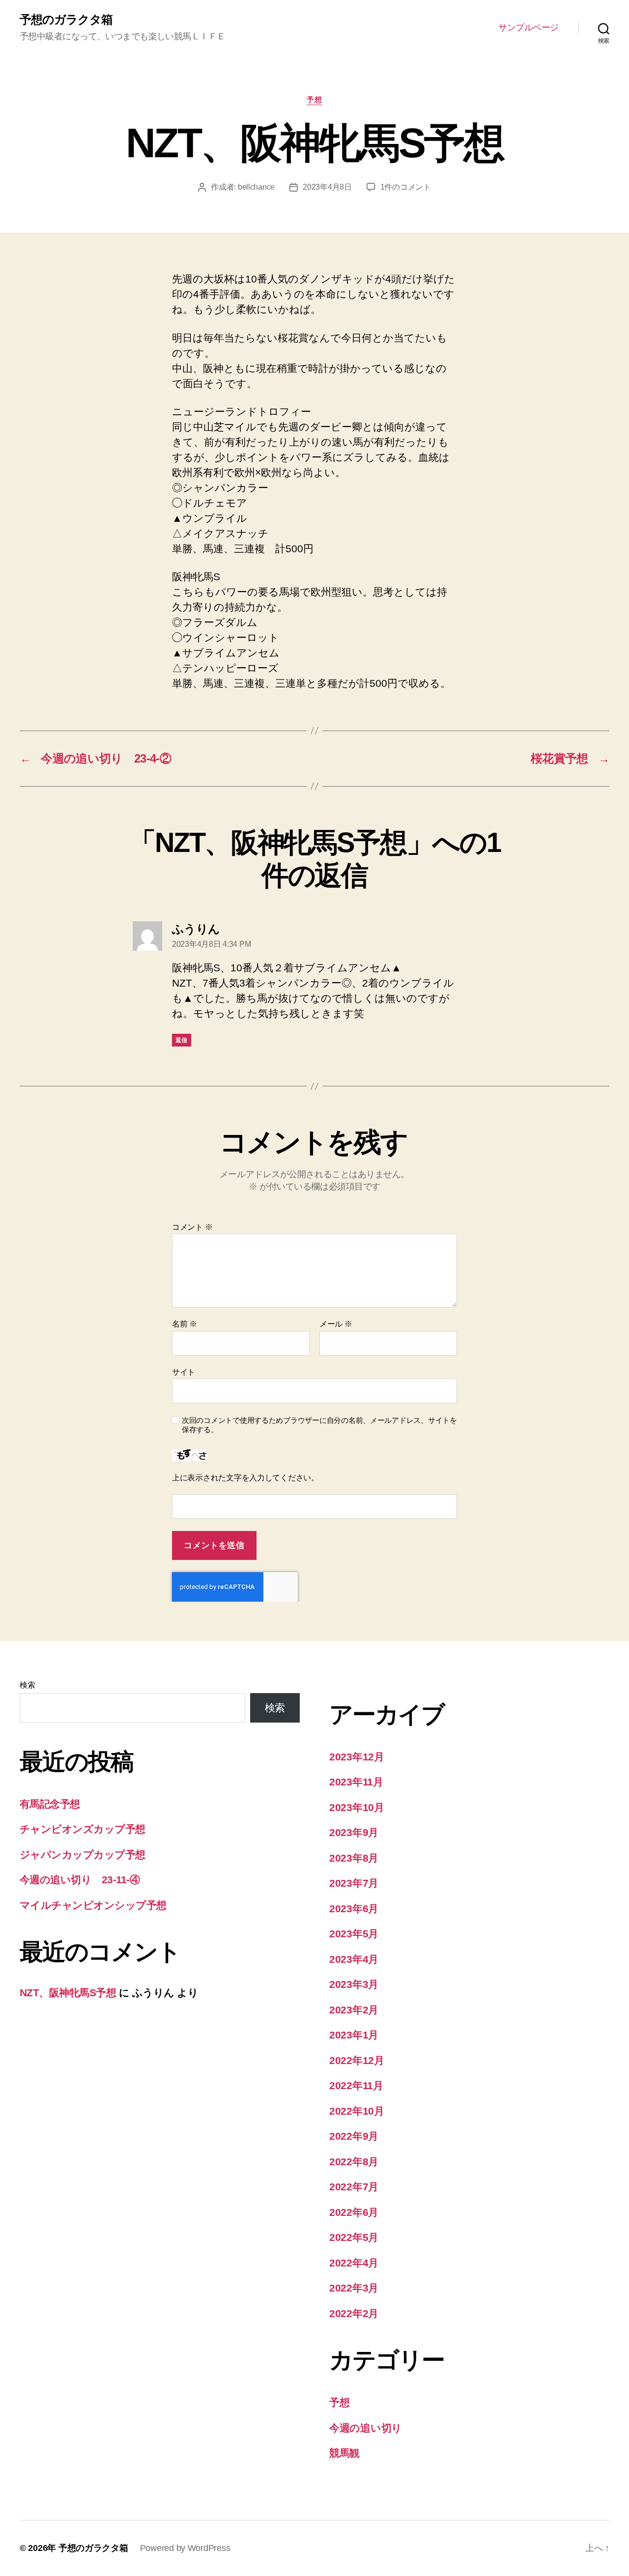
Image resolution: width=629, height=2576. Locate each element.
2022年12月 (357, 2060)
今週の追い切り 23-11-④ (80, 1880)
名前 (185, 1324)
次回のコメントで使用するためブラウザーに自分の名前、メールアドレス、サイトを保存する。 (319, 1425)
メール (336, 1324)
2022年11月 (356, 2085)
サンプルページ (529, 28)
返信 (182, 1040)
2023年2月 (354, 2010)
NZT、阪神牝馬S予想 (68, 1993)
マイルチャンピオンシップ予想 (93, 1905)
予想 (314, 99)
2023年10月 (357, 1807)
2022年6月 (354, 2212)
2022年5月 (354, 2237)
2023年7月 (354, 1883)
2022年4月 (354, 2263)
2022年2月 (354, 2313)
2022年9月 (354, 2136)
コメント (192, 1227)
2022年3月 (354, 2288)
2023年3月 (354, 1984)
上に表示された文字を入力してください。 (245, 1478)
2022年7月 (354, 2187)
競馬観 (344, 2453)
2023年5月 (354, 1934)
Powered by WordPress (185, 2548)
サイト (184, 1372)
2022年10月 (357, 2111)
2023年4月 (354, 1959)
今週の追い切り (366, 2428)
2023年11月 (356, 1782)
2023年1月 (354, 2035)
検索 (27, 1685)
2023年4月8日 (327, 187)
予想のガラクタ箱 (66, 20)
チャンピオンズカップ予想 (83, 1829)
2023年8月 (354, 1858)
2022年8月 (354, 2162)
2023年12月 (357, 1757)
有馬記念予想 (50, 1804)
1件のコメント (406, 187)
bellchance (256, 187)
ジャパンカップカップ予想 (83, 1854)
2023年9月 (354, 1832)
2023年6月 (354, 1909)
